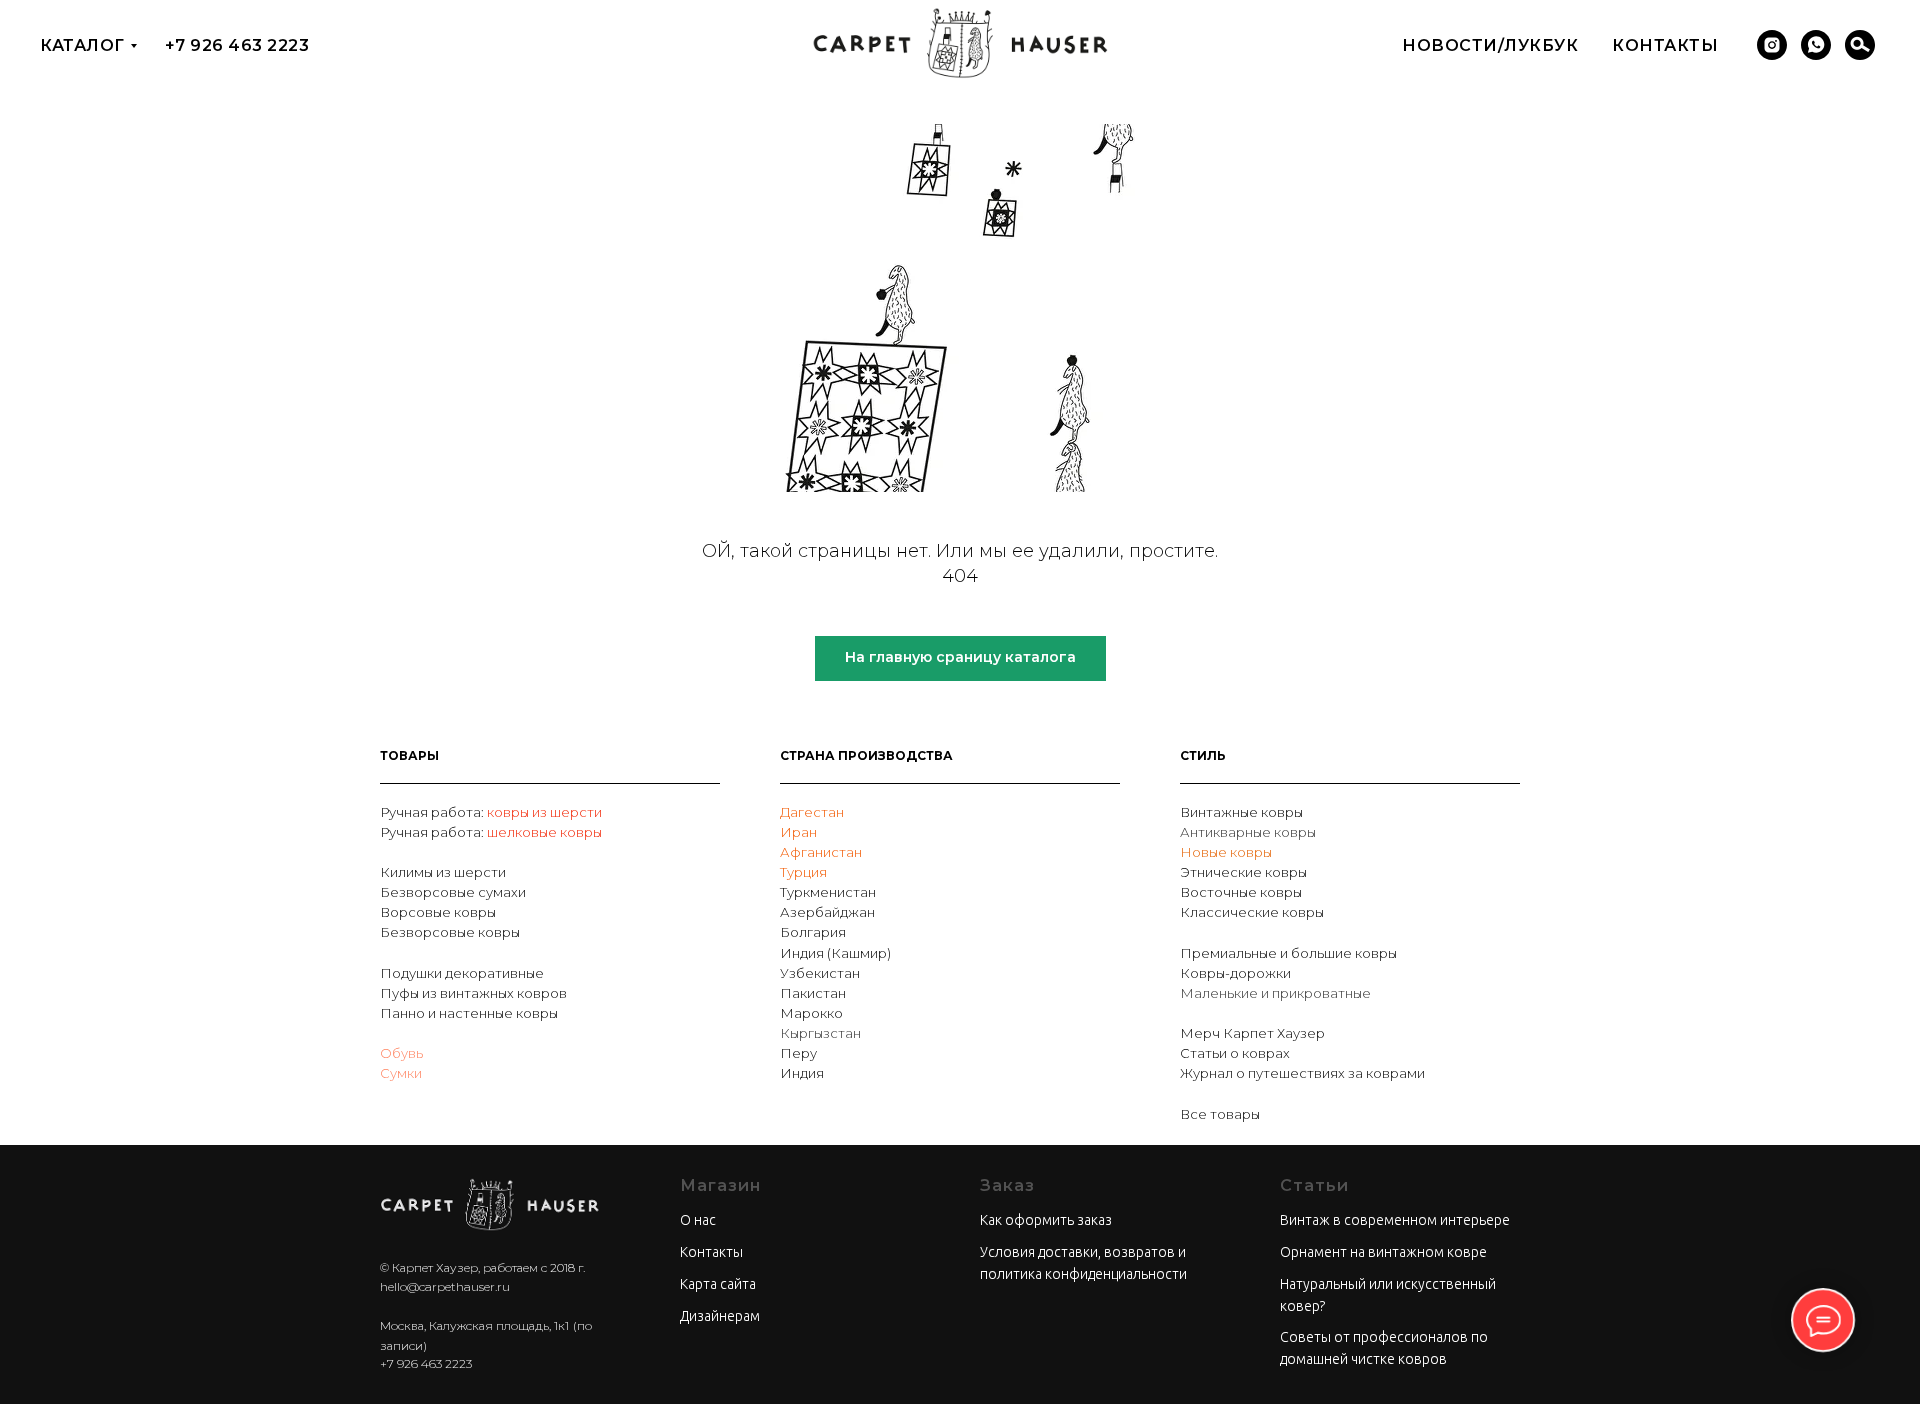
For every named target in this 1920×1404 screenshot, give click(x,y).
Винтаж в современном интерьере (1395, 1220)
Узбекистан (820, 973)
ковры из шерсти (544, 812)
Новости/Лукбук (1490, 45)
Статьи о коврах (1235, 1053)
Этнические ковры (1243, 872)
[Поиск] (1860, 45)
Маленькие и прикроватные (1275, 993)
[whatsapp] (1816, 45)
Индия (802, 1073)
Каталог (82, 45)
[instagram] (1772, 45)
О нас (698, 1220)
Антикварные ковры (1248, 832)
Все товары (1220, 1114)
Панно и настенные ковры (469, 1013)
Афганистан (821, 852)
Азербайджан (827, 912)
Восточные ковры (1241, 892)
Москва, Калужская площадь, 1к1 (474, 1325)
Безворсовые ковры (450, 932)
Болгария (813, 932)
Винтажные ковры (1241, 812)
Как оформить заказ (1046, 1220)
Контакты (1665, 45)
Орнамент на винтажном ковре (1383, 1252)
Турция (803, 872)
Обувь (401, 1053)
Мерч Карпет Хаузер (1252, 1033)
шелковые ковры (544, 832)
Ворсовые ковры (438, 912)
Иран (798, 832)
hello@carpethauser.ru (445, 1286)
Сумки (401, 1073)
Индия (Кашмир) (835, 953)
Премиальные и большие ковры (1288, 953)
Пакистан (813, 993)
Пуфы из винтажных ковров (473, 993)
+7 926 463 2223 (237, 45)
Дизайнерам (720, 1316)
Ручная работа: (433, 812)
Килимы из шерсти (443, 872)
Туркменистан (828, 892)
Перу (798, 1053)
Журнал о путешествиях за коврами (1302, 1073)
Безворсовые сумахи (453, 892)
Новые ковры (1226, 852)
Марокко (811, 1013)
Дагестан (812, 812)
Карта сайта (718, 1284)
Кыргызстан (820, 1033)
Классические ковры (1252, 912)
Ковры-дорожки (1235, 973)
